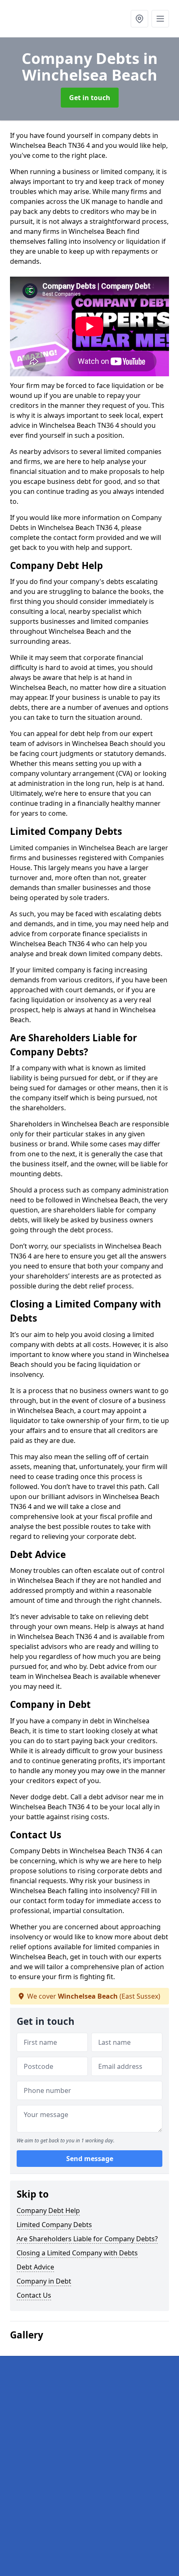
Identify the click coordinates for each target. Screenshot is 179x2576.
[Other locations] (139, 19)
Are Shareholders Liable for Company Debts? (87, 2239)
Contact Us (34, 2295)
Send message (90, 2159)
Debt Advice (35, 2267)
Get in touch (90, 98)
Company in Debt (44, 2281)
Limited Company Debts (54, 2225)
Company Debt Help (48, 2210)
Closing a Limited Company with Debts (77, 2253)
